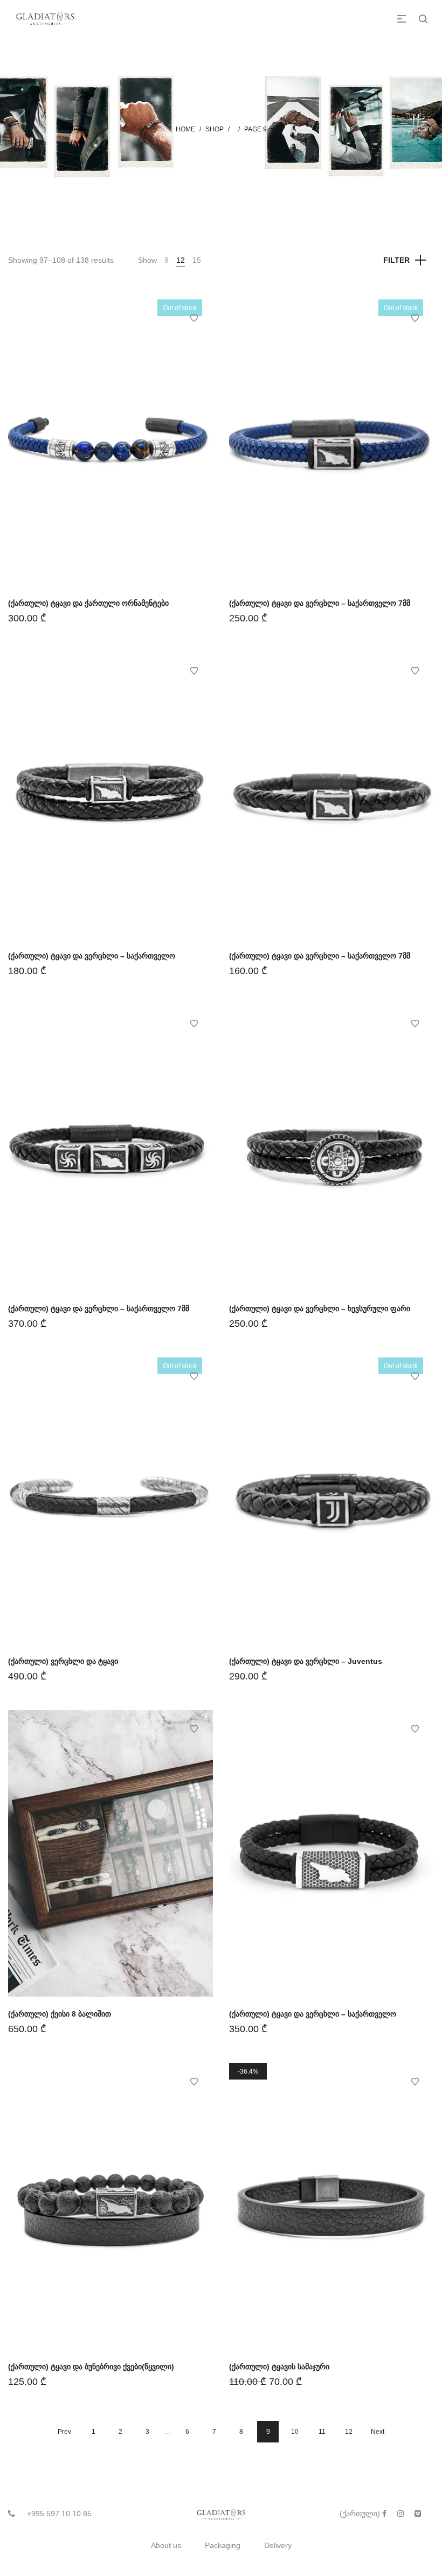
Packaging (223, 2545)
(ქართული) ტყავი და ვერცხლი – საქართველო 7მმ (320, 603)
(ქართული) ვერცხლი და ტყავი (63, 1661)
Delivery (278, 2545)
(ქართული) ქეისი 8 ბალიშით (60, 2014)
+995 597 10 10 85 (59, 2514)
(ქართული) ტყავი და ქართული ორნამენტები (88, 603)
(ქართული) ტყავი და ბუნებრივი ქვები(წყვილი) (91, 2367)
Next (378, 2432)
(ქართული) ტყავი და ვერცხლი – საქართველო (92, 956)
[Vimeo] (418, 2514)
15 (197, 260)
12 (181, 260)
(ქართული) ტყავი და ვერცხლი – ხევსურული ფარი (320, 1308)
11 (322, 2432)
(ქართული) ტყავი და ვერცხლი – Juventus (306, 1661)
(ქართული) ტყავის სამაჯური (279, 2367)
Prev (64, 2432)
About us (166, 2545)
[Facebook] (384, 2514)
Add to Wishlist (194, 318)
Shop (215, 129)
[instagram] (400, 2514)
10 (295, 2432)
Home (185, 129)
